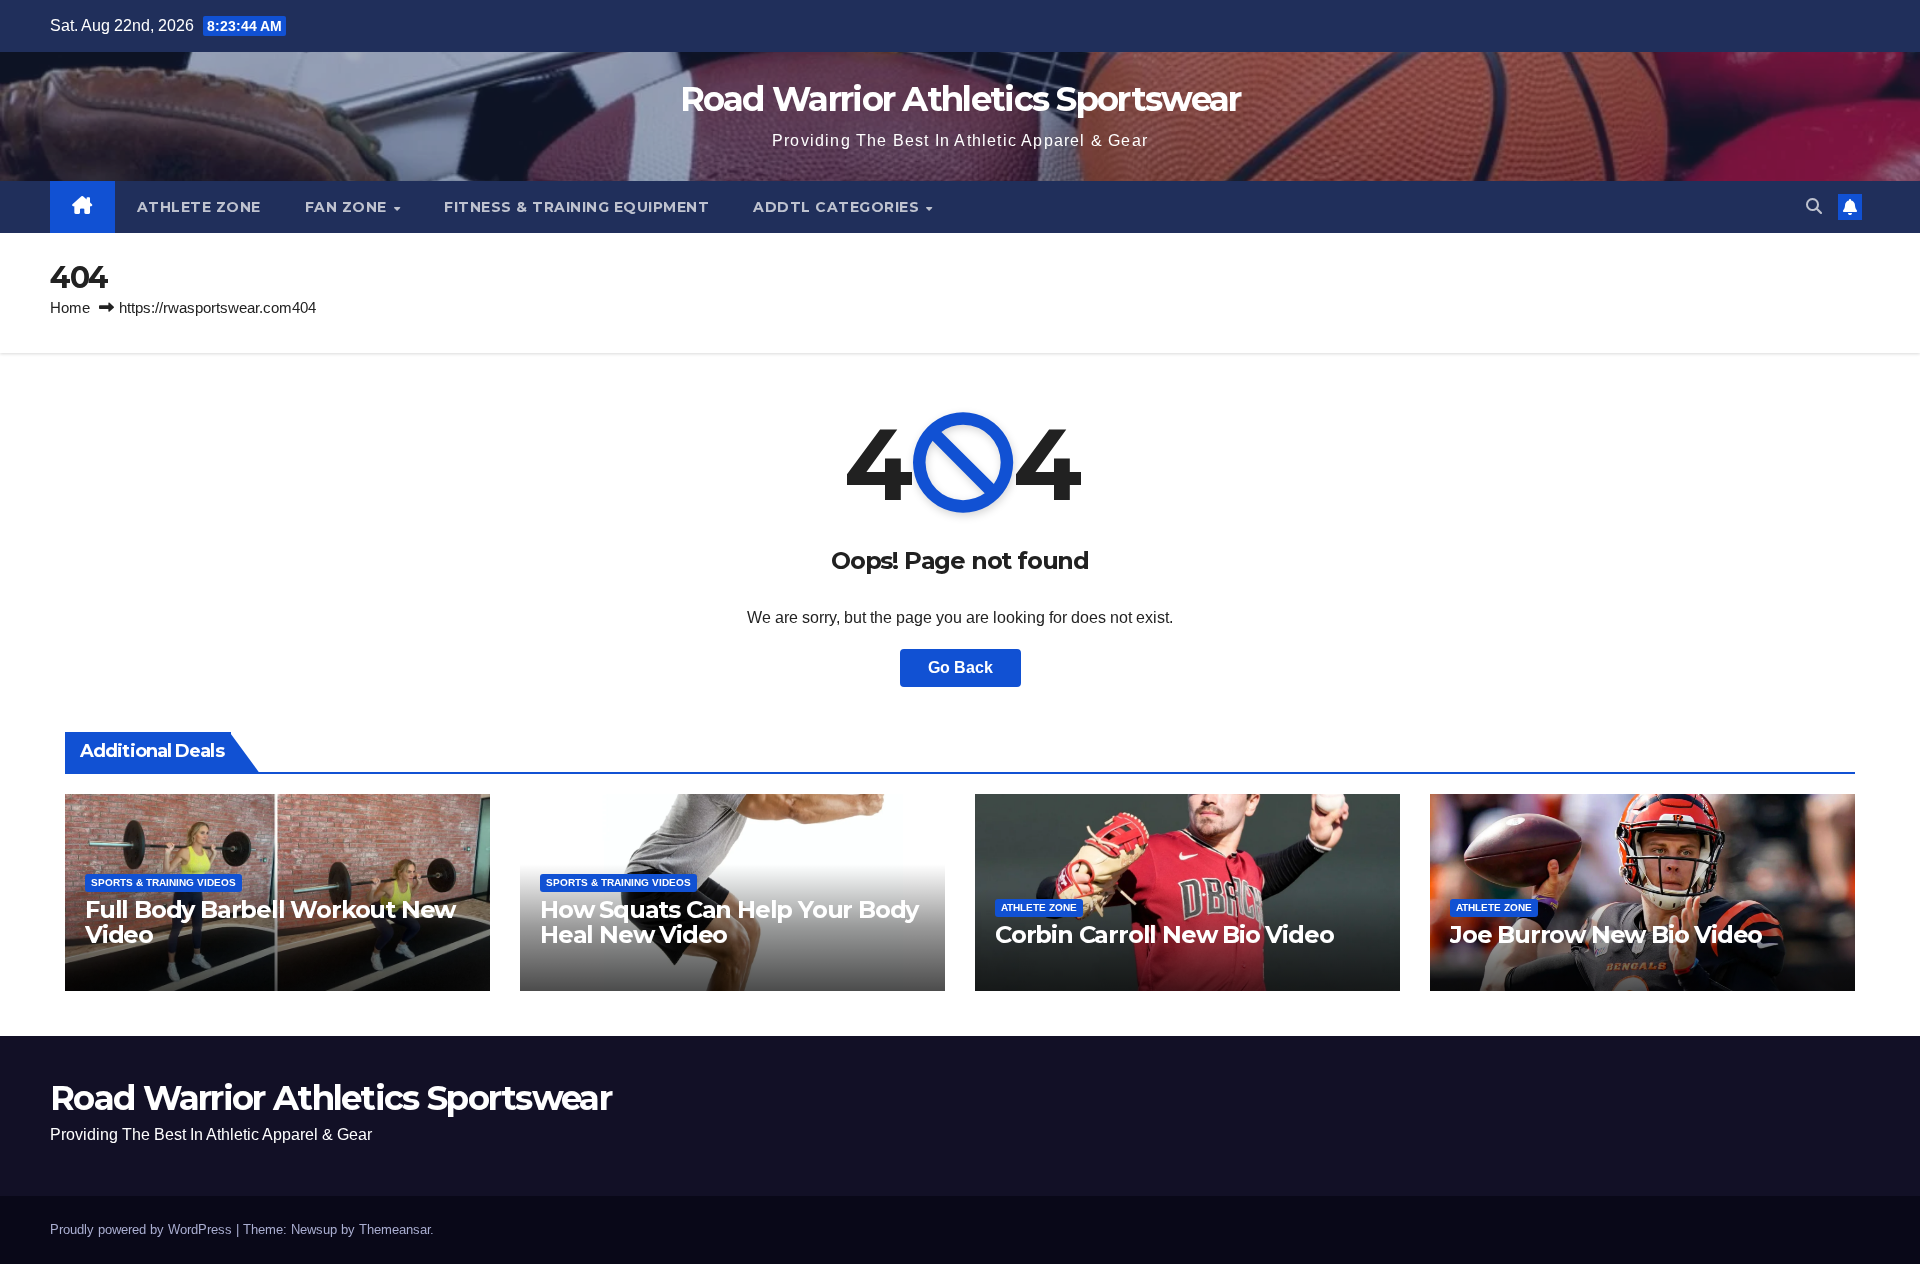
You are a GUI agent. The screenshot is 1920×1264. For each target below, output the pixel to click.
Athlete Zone (199, 207)
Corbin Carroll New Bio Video (1164, 934)
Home (70, 307)
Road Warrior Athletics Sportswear (960, 99)
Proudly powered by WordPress (143, 1229)
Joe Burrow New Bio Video (1606, 934)
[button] (1814, 206)
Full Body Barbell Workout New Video (270, 922)
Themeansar (394, 1229)
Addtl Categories (838, 207)
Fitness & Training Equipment (576, 207)
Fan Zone (348, 207)
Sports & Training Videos (163, 882)
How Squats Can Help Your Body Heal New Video (729, 922)
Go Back (960, 667)
